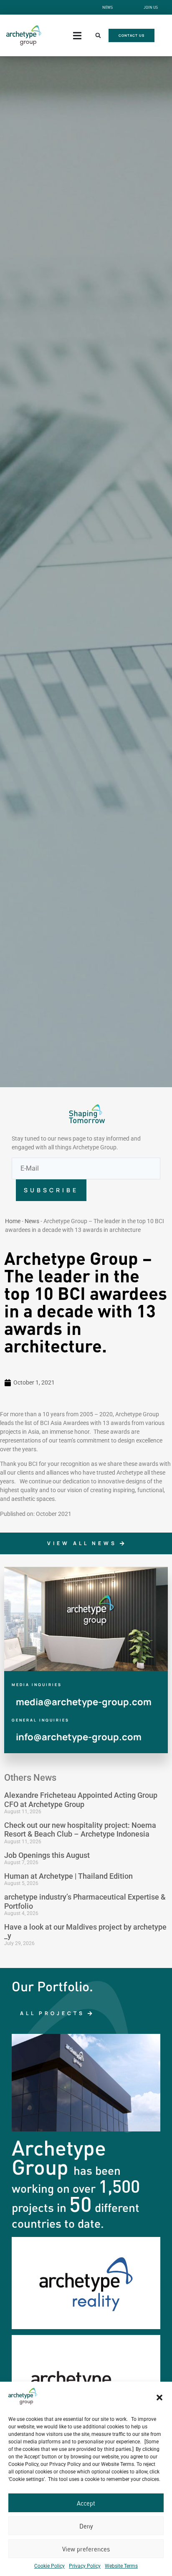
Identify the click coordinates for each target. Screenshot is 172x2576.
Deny (86, 2526)
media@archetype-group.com (84, 1702)
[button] (159, 2398)
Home (13, 1221)
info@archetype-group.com (79, 1737)
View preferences (86, 2549)
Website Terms (121, 2566)
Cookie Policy (49, 2566)
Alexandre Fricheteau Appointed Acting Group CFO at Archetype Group (81, 1800)
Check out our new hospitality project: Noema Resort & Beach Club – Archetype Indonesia (80, 1830)
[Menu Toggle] (77, 36)
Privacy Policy (85, 2566)
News (32, 1221)
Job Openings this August (47, 1855)
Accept (86, 2503)
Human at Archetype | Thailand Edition (68, 1876)
